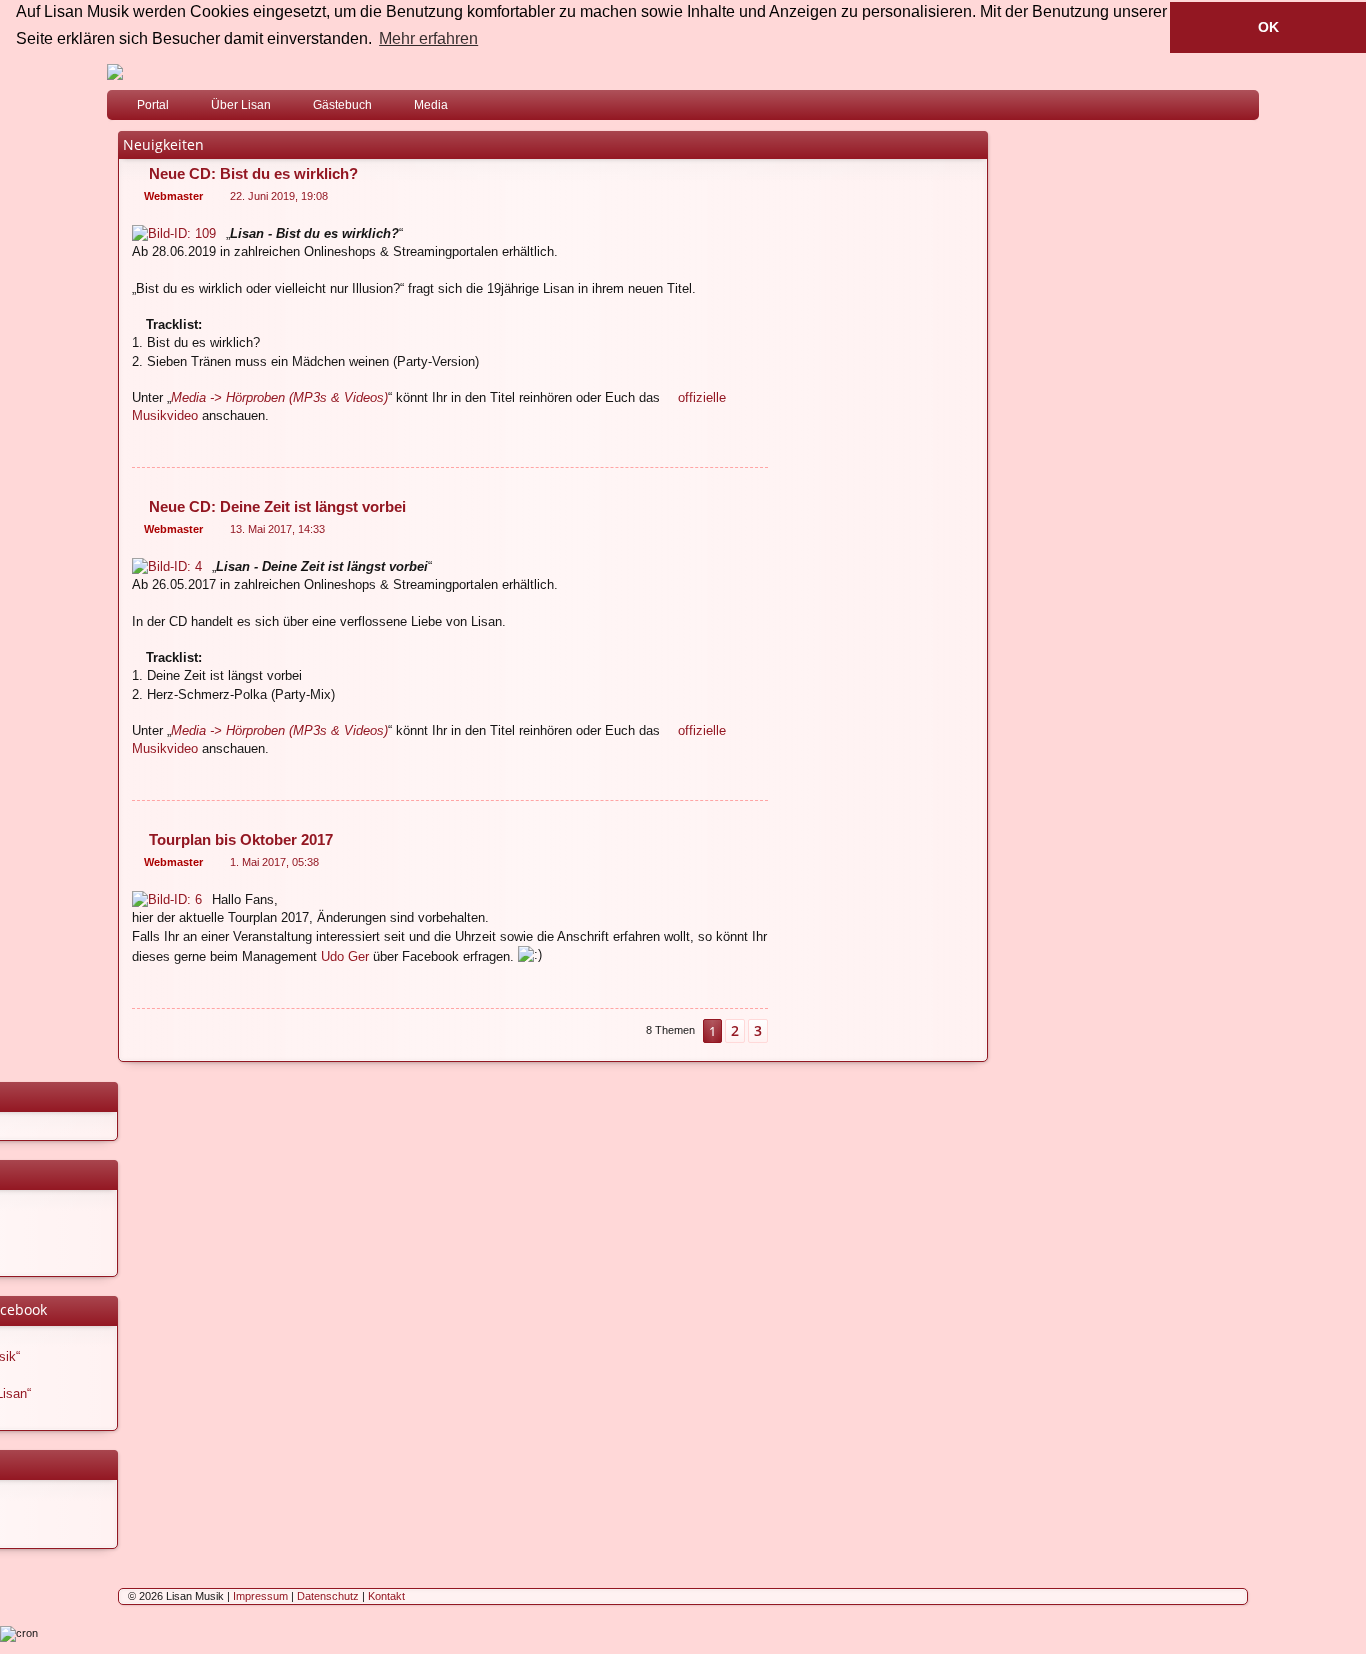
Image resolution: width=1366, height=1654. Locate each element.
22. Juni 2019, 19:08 (279, 196)
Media (431, 105)
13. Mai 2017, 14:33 (277, 529)
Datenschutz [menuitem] (328, 1596)
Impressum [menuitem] (260, 1596)
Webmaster (173, 196)
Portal (153, 105)
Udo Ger (345, 956)
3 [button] (758, 1030)
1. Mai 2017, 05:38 (274, 862)
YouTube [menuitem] (1248, 109)
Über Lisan (241, 105)
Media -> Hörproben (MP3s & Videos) (279, 397)
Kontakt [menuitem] (386, 1596)
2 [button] (735, 1030)
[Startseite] (683, 72)
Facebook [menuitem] (1218, 109)
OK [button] (1268, 27)
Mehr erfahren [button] (428, 38)
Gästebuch (342, 105)
